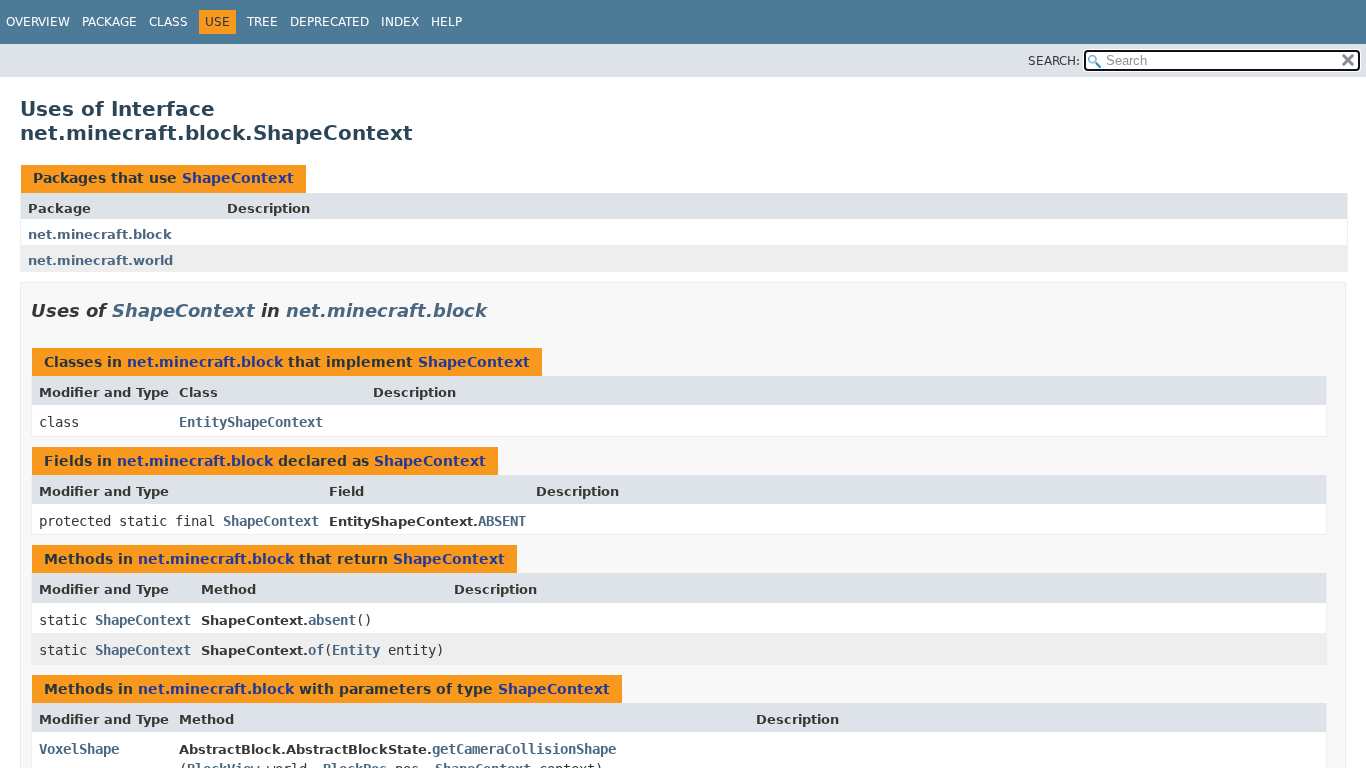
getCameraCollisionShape (524, 749)
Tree (262, 22)
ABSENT (502, 521)
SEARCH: (1054, 61)
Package (109, 22)
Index (400, 22)
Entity (356, 650)
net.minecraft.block (100, 234)
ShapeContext (238, 178)
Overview (38, 22)
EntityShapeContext (251, 422)
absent (332, 620)
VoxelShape (79, 749)
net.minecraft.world (100, 260)
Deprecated (329, 22)
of (316, 650)
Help (446, 22)
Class (168, 22)
